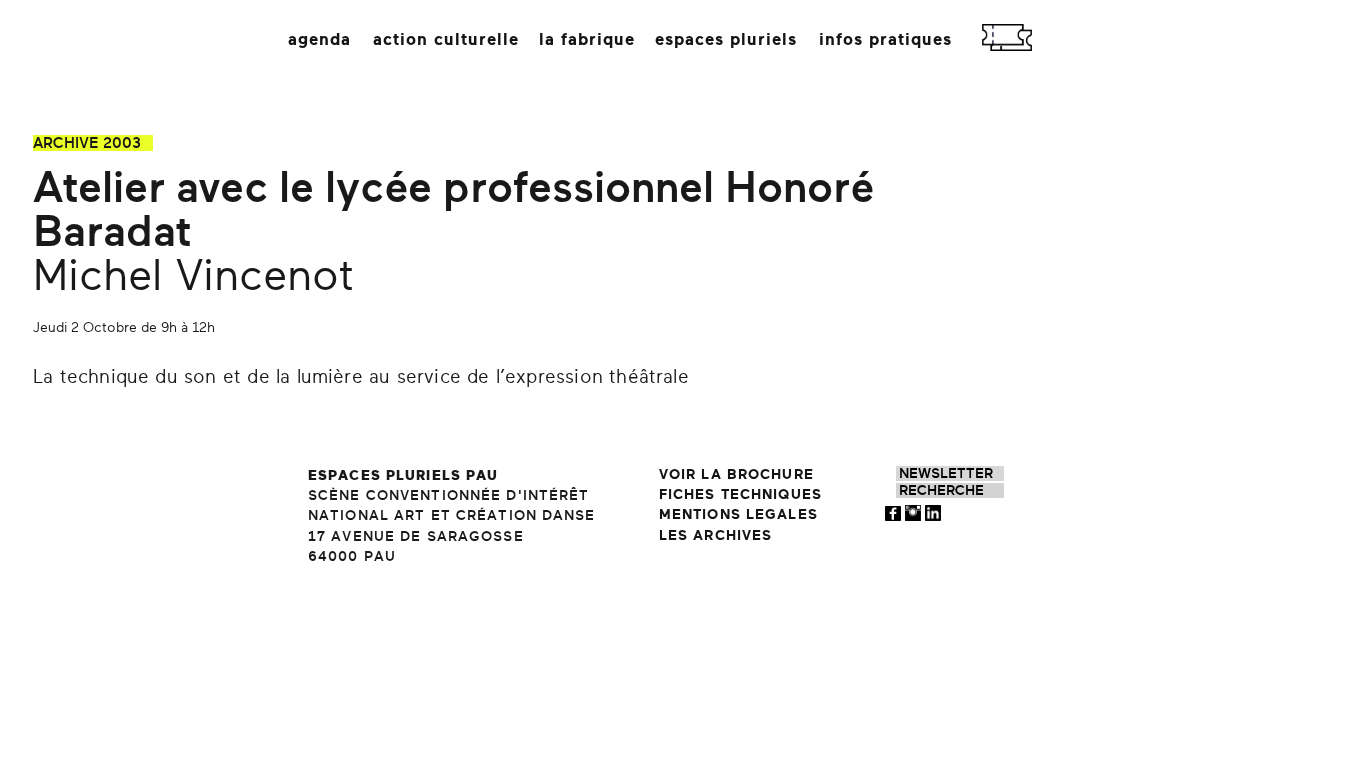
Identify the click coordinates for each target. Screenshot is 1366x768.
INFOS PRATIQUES (885, 39)
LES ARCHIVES (715, 535)
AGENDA (319, 39)
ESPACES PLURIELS (726, 39)
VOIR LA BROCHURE (736, 474)
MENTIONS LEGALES (738, 514)
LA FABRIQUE (587, 39)
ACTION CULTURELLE (446, 39)
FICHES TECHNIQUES (740, 494)
